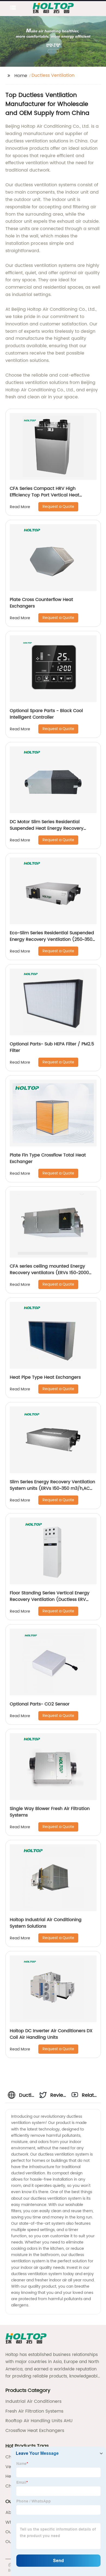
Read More (20, 507)
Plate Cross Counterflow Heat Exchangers (41, 603)
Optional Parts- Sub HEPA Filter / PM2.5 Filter (52, 1047)
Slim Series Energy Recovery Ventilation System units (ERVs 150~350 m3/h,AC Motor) (52, 1488)
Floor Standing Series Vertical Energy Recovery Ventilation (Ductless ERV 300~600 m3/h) (50, 1600)
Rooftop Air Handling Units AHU (39, 2421)
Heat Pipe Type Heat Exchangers (45, 1377)
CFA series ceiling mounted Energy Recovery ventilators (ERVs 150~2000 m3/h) (49, 1273)
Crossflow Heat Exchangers (35, 2431)
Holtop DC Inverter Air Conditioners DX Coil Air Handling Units (51, 2034)
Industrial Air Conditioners (33, 2401)
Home (21, 76)
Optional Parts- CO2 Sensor (40, 1704)
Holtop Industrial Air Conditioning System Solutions (46, 1923)
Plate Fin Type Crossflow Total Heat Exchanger (48, 1158)
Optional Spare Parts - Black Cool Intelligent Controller (46, 714)
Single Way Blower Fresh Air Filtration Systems (50, 1812)
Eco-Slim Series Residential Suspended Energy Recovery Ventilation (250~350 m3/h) (52, 939)
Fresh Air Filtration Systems (34, 2411)
